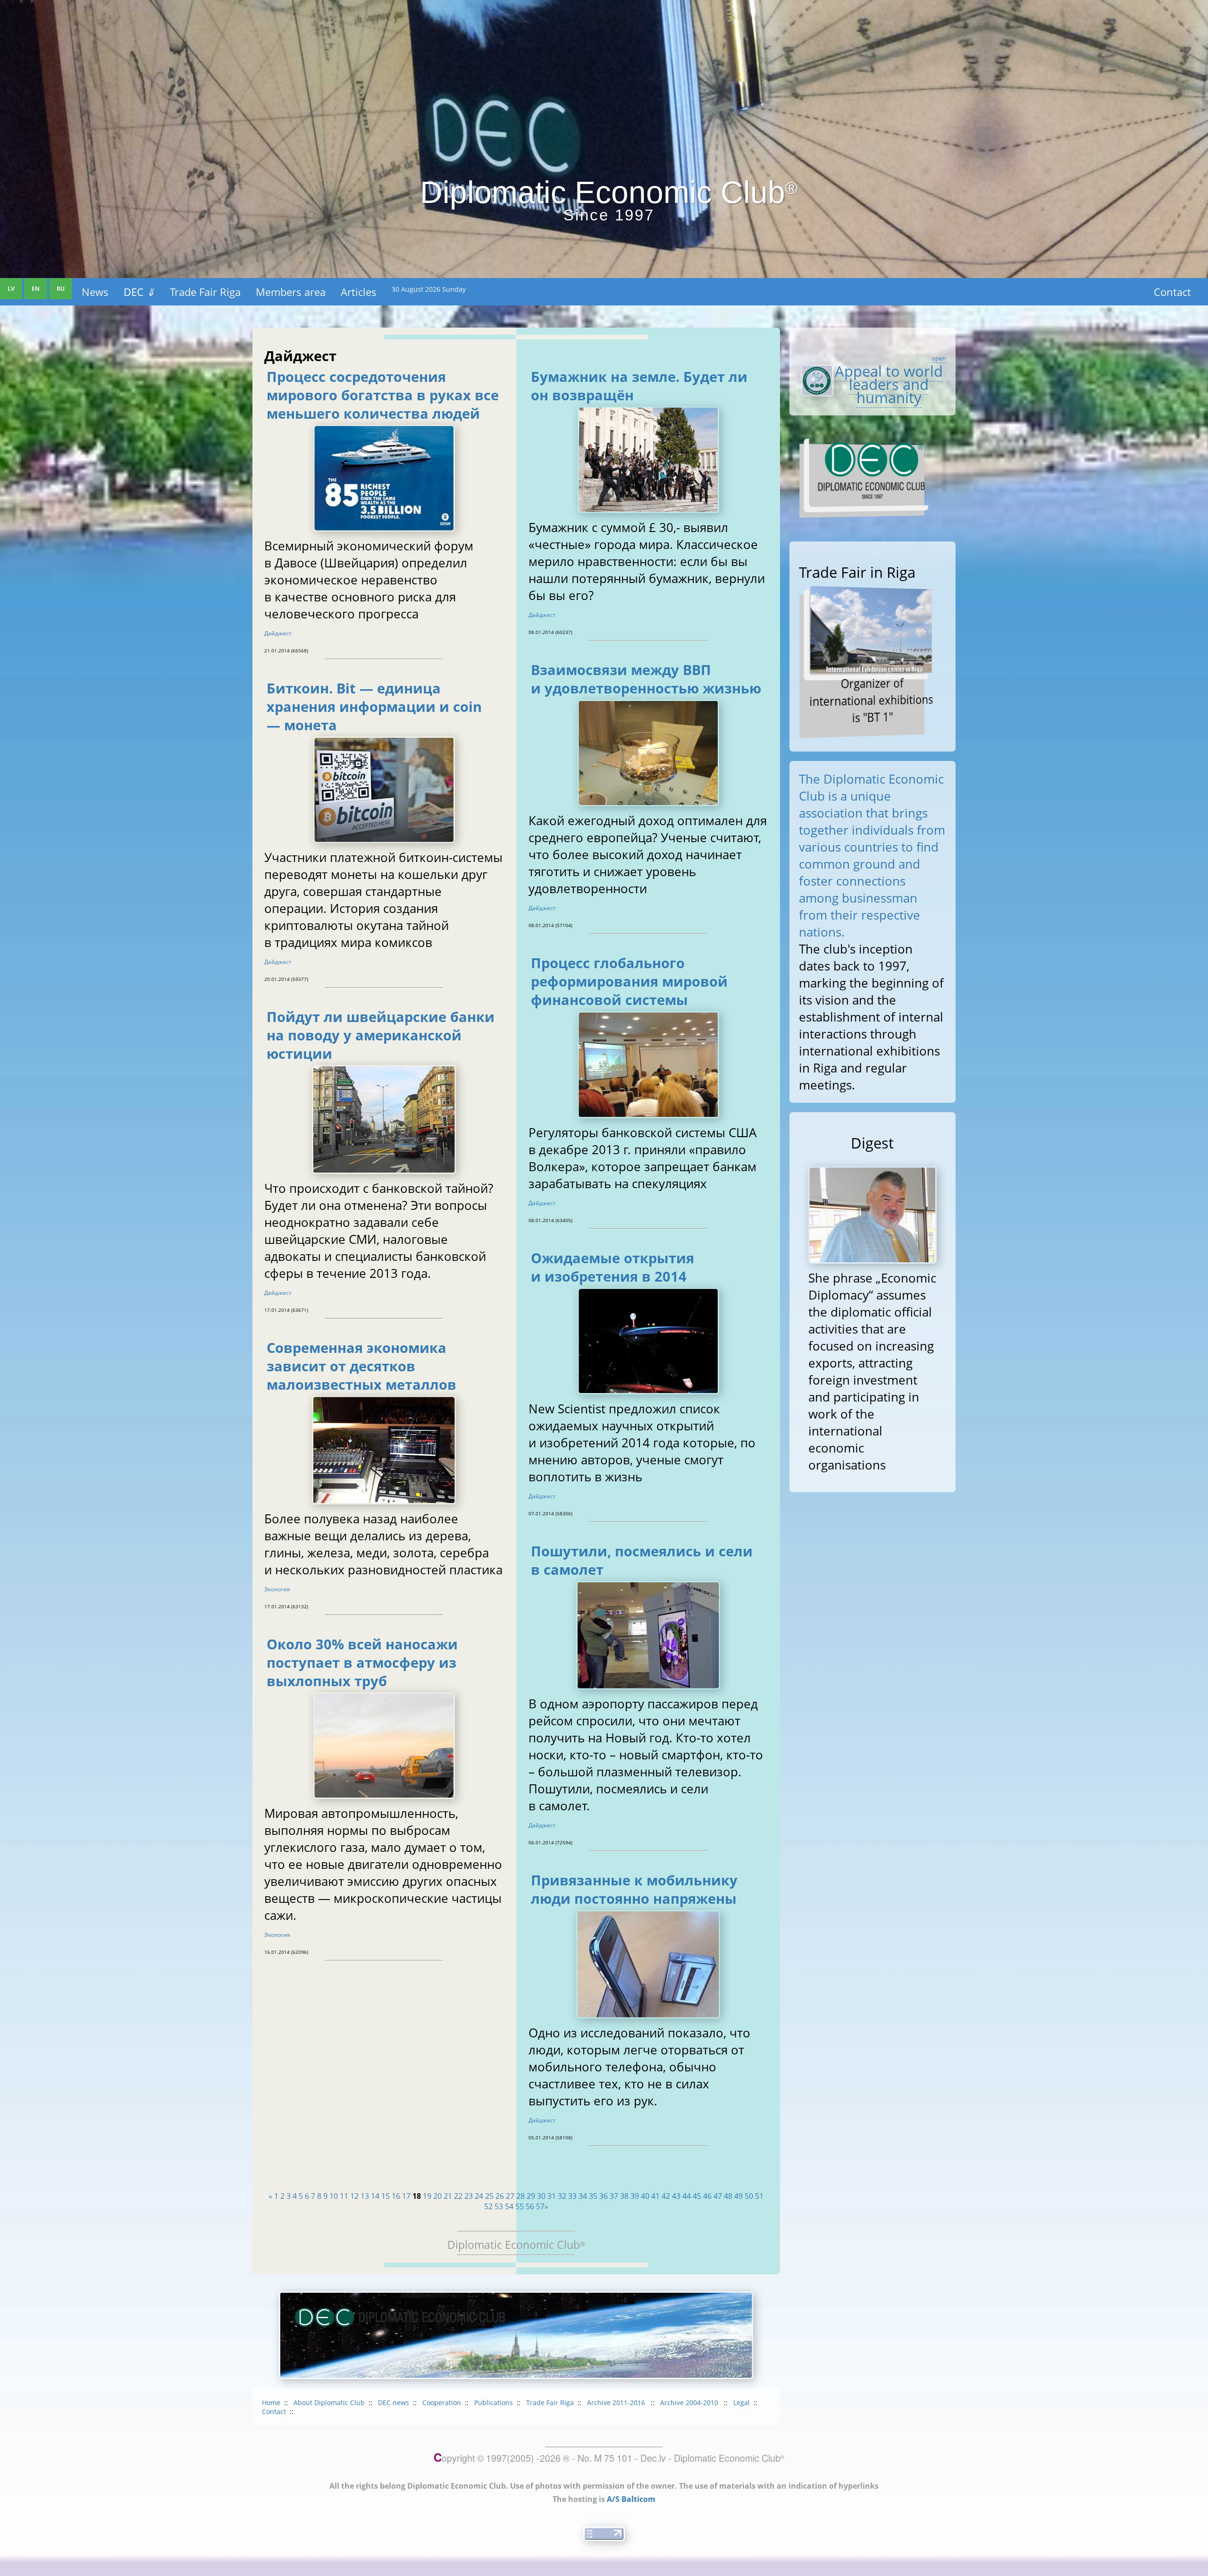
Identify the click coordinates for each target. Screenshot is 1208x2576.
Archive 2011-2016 (617, 2403)
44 (687, 2196)
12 (354, 2196)
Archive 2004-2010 (690, 2403)
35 (593, 2196)
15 (386, 2196)
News (95, 292)
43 (676, 2196)
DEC (139, 292)
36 (604, 2196)
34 (583, 2196)
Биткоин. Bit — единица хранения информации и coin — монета (374, 706)
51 (759, 2196)
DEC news (394, 2403)
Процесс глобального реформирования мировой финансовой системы (629, 981)
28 (520, 2196)
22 (458, 2196)
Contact (1172, 292)
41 (655, 2196)
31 (552, 2196)
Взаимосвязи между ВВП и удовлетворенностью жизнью (646, 679)
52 (488, 2206)
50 (749, 2196)
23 (469, 2196)
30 (541, 2196)
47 (718, 2196)
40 (645, 2196)
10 (334, 2196)
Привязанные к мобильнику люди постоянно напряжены (634, 1889)
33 (572, 2196)
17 (406, 2196)
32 (562, 2196)
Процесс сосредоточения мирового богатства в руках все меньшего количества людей (383, 395)
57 (540, 2206)
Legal (742, 2403)
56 (530, 2206)
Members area (291, 292)
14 (375, 2196)
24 (479, 2196)
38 (624, 2196)
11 (344, 2196)
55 (520, 2206)
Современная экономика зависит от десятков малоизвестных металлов (361, 1366)
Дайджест (278, 633)
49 (738, 2196)
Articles (359, 292)
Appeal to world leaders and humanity (889, 384)
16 (396, 2196)
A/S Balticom (631, 2499)
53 (499, 2206)
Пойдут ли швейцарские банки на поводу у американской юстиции (381, 1035)
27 (510, 2196)
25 (489, 2196)
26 (500, 2196)
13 (365, 2196)
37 (614, 2196)
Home (271, 2403)
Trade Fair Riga (205, 292)
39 (635, 2196)
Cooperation (442, 2403)
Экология (277, 1589)
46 (707, 2196)
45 (697, 2196)
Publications (494, 2403)
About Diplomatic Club (329, 2403)
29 (531, 2196)
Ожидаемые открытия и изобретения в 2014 (612, 1267)
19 (427, 2196)
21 (448, 2196)
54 (509, 2206)
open (939, 358)
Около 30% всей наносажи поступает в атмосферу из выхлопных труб (362, 1662)
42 (666, 2196)
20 (437, 2196)
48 (728, 2196)
